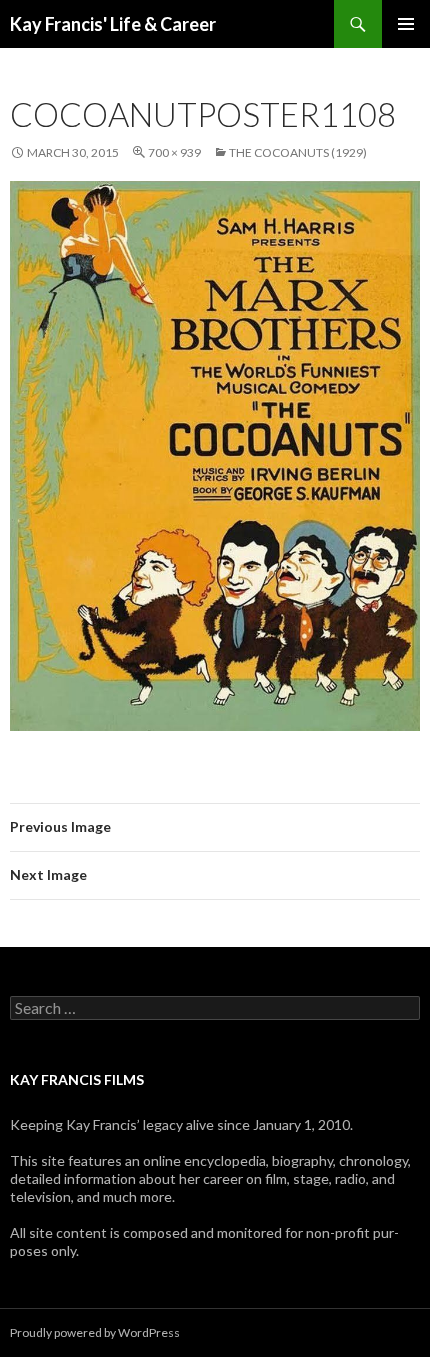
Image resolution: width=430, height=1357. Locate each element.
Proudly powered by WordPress (95, 1332)
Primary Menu (406, 24)
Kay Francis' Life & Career (113, 24)
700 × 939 (174, 152)
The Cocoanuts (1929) (298, 152)
